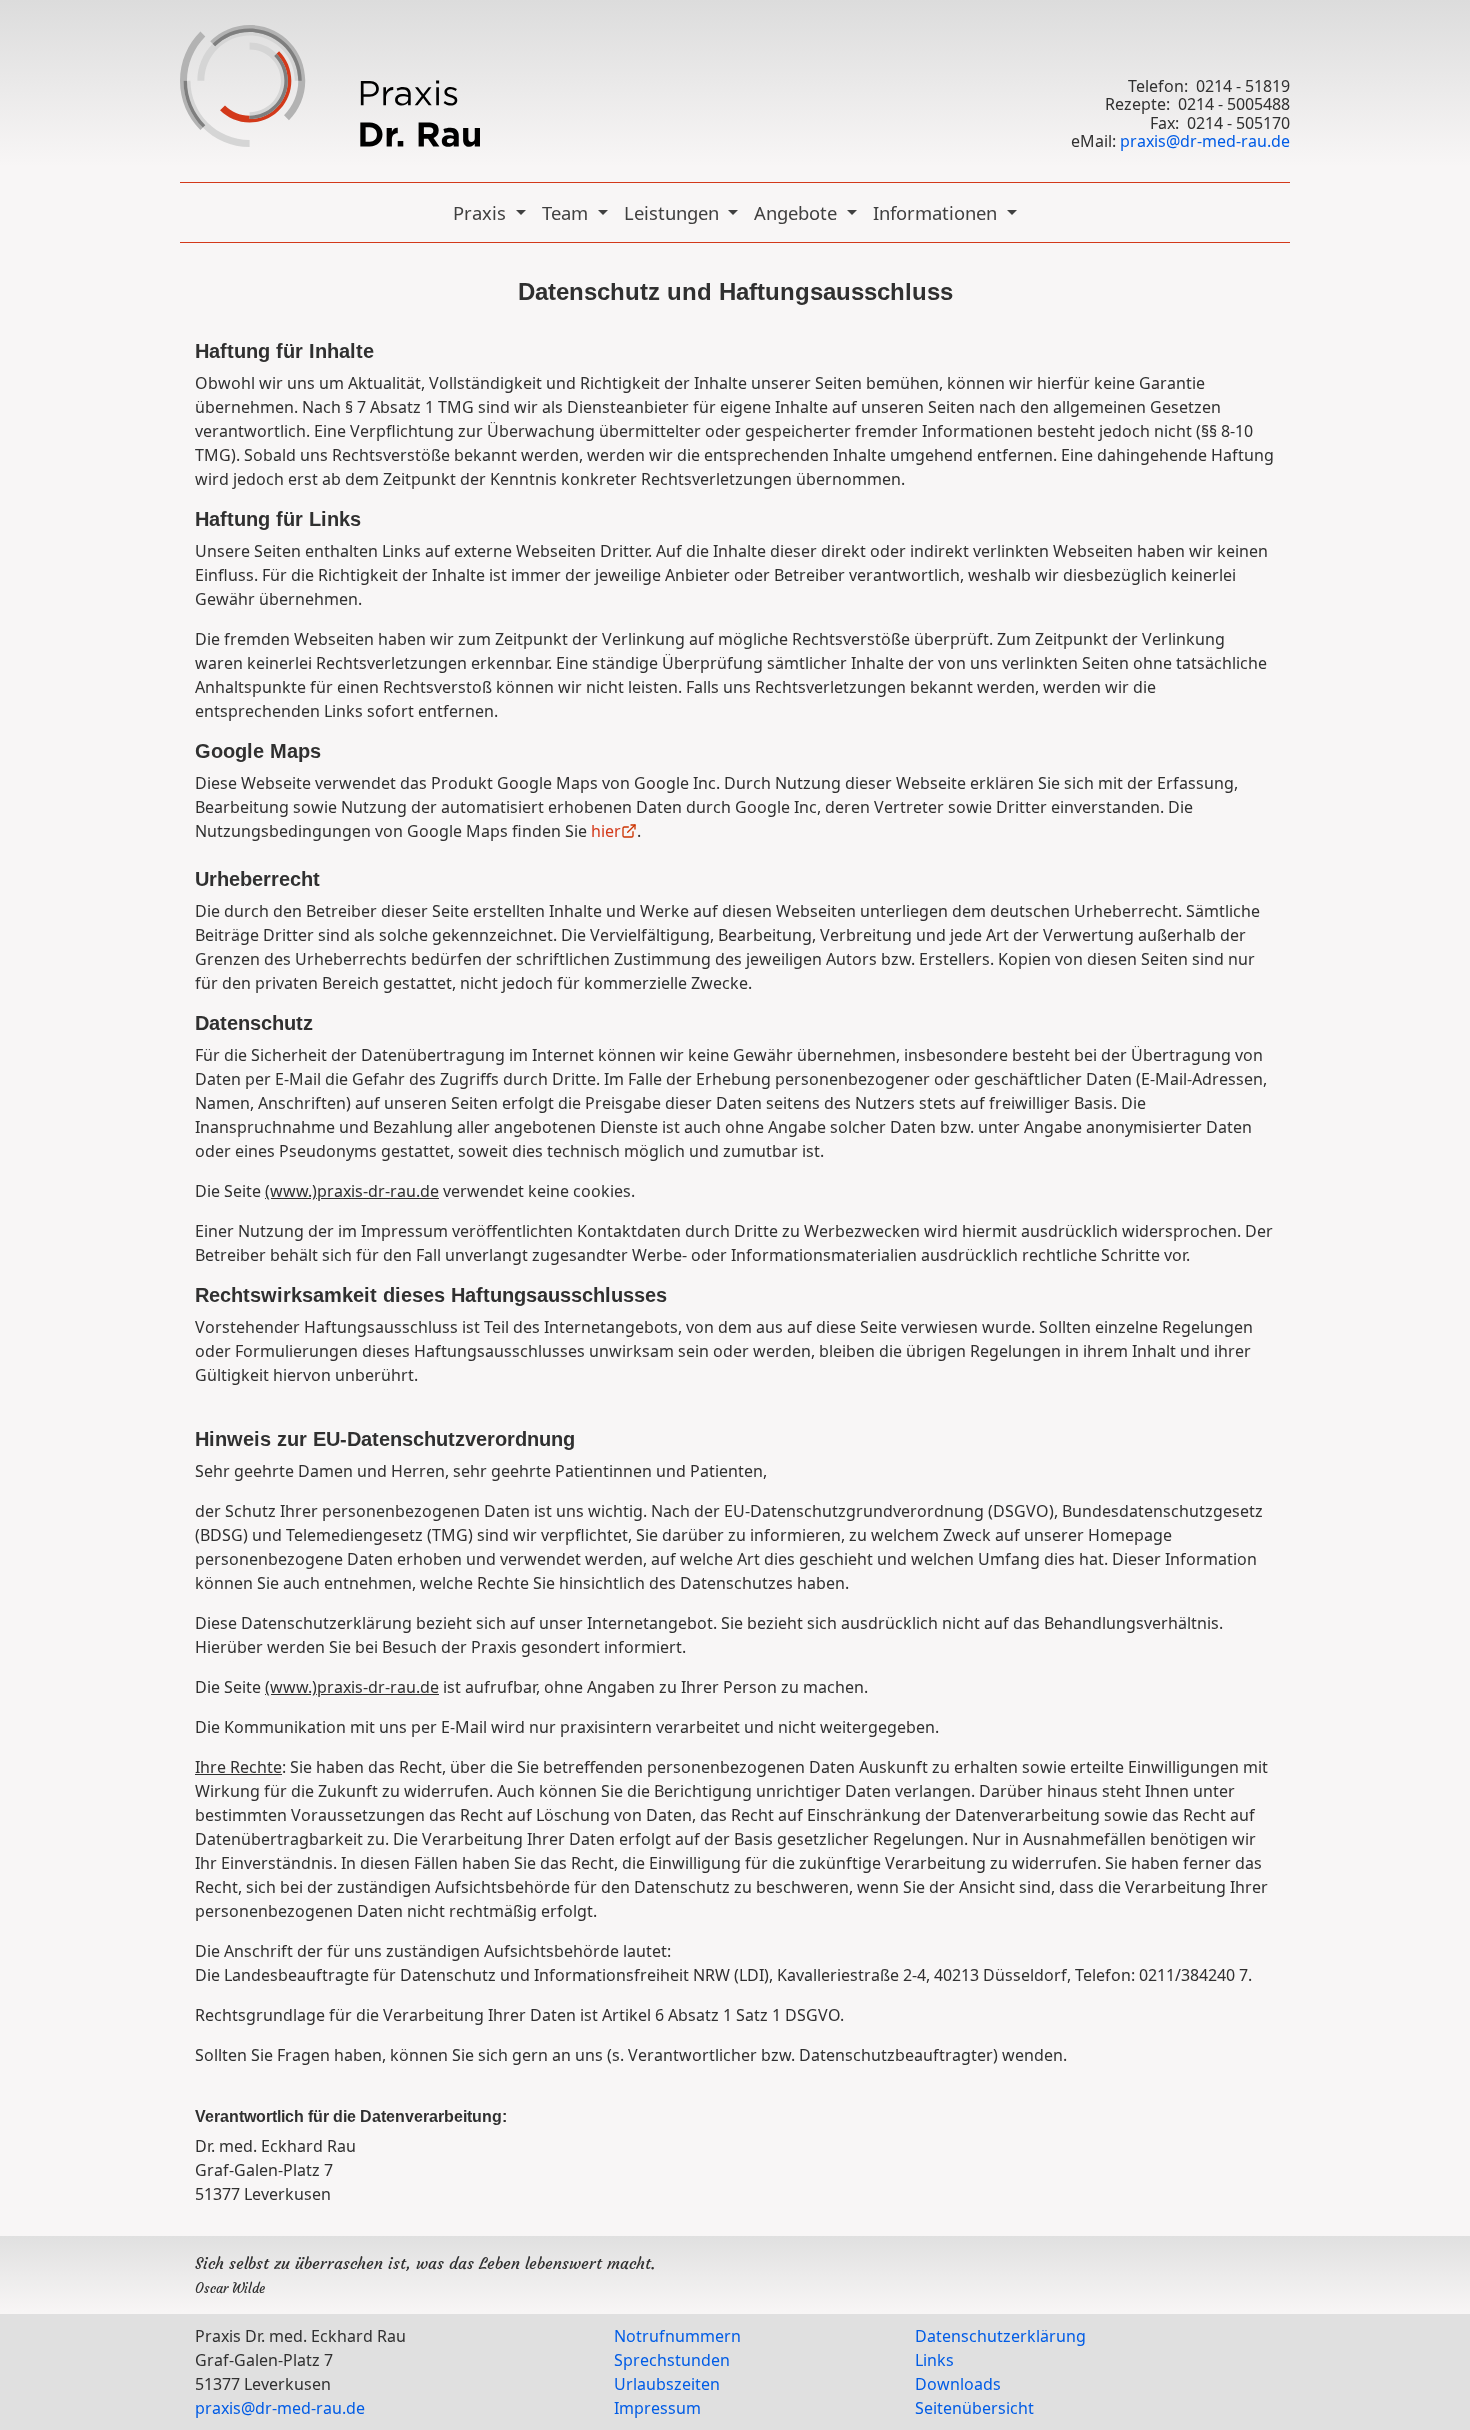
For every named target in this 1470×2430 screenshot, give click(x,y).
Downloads (958, 2384)
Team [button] (567, 212)
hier (606, 831)
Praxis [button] (482, 212)
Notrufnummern (677, 2336)
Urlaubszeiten (667, 2384)
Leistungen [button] (674, 212)
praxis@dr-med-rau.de (1205, 141)
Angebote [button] (798, 212)
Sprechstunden (672, 2360)
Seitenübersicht (974, 2408)
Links (934, 2360)
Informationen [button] (937, 212)
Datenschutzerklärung (1000, 2336)
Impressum (657, 2408)
